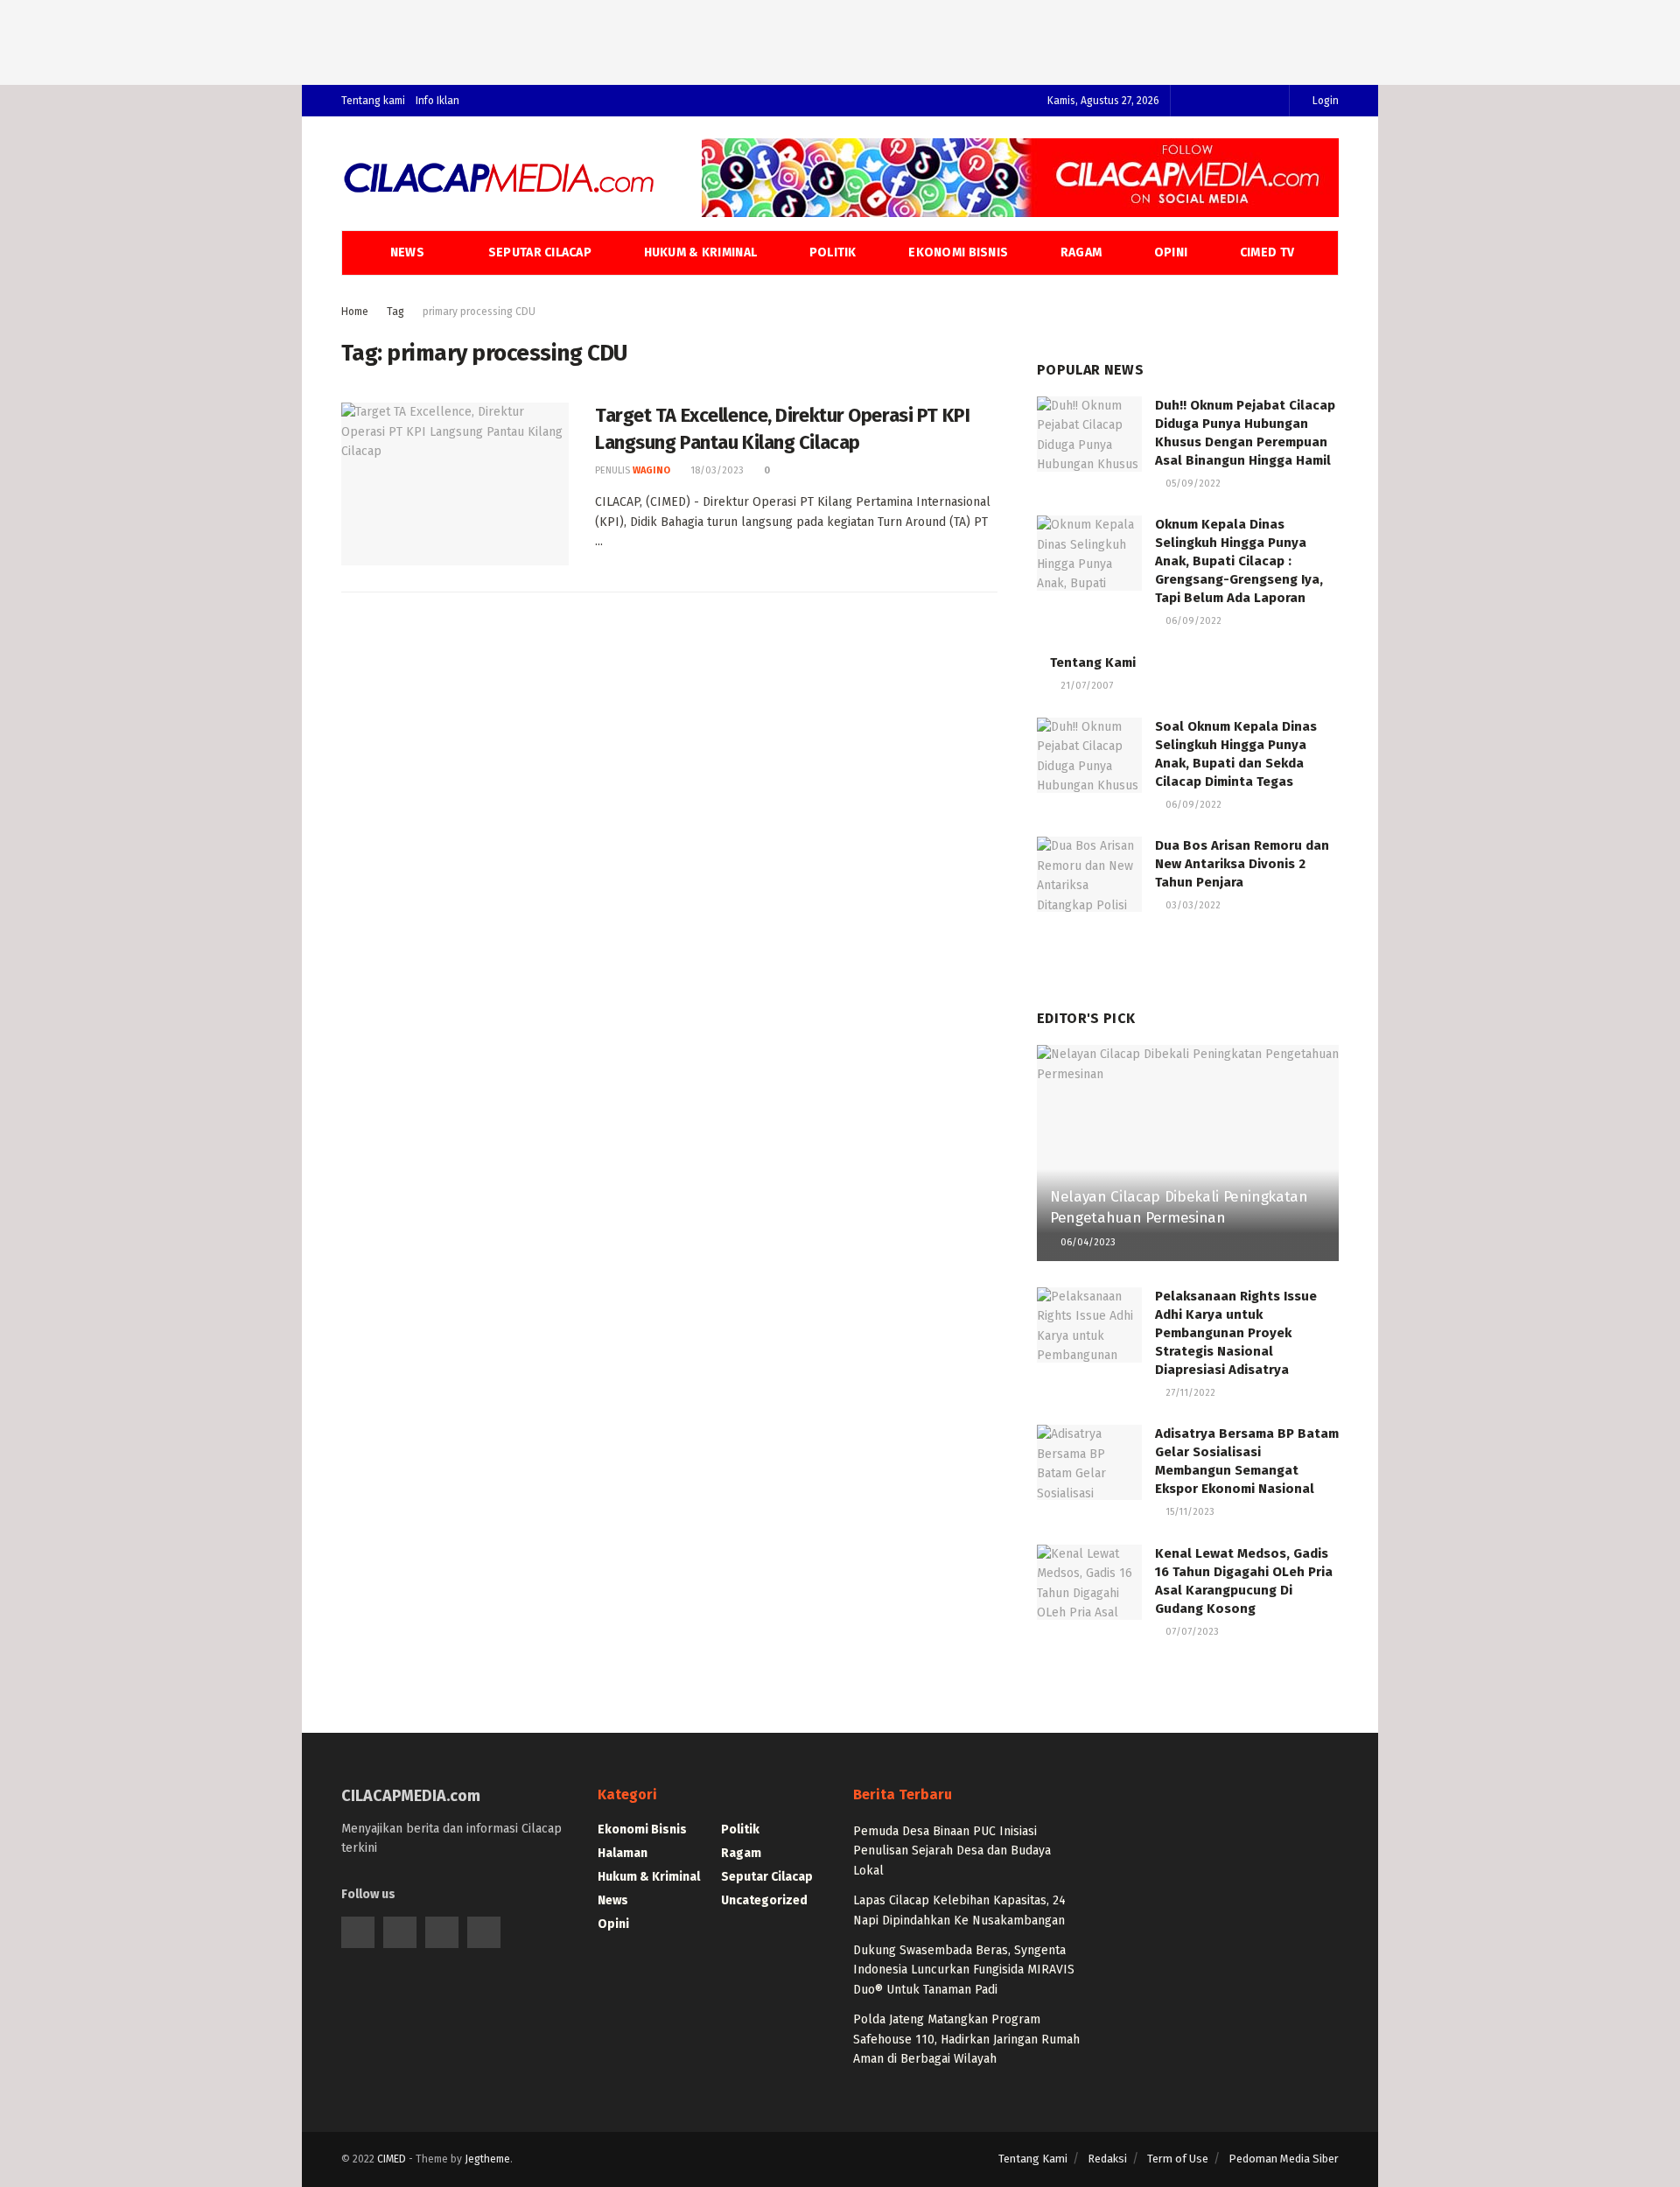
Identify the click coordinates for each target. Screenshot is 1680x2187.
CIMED (392, 2159)
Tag (395, 312)
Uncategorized (764, 1900)
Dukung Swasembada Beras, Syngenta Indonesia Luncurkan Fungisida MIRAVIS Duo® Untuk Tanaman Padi (964, 1970)
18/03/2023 (716, 470)
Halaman (623, 1853)
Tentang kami (373, 101)
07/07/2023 (1191, 1632)
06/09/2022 (1192, 621)
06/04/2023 (1087, 1242)
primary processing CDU (479, 312)
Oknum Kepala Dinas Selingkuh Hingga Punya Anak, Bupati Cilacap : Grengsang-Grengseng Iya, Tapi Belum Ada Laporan (1239, 561)
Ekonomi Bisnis (958, 252)
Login (1324, 101)
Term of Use (1178, 2159)
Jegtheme (487, 2159)
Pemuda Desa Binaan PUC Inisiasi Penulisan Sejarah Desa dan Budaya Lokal (952, 1851)
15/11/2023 (1189, 1512)
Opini (1171, 252)
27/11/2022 (1189, 1393)
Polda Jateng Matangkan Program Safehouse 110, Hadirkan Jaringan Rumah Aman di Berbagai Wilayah (966, 2039)
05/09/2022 (1192, 484)
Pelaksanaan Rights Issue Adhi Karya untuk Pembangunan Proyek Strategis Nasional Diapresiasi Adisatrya (1236, 1333)
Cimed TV (1267, 252)
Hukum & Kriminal (700, 252)
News (407, 252)
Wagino (651, 470)
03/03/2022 (1192, 905)
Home (355, 312)
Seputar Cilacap (540, 252)
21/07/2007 (1085, 686)
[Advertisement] (840, 39)
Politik (833, 252)
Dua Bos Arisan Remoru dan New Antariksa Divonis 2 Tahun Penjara (1242, 864)
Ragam (1081, 252)
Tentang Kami (1093, 662)
